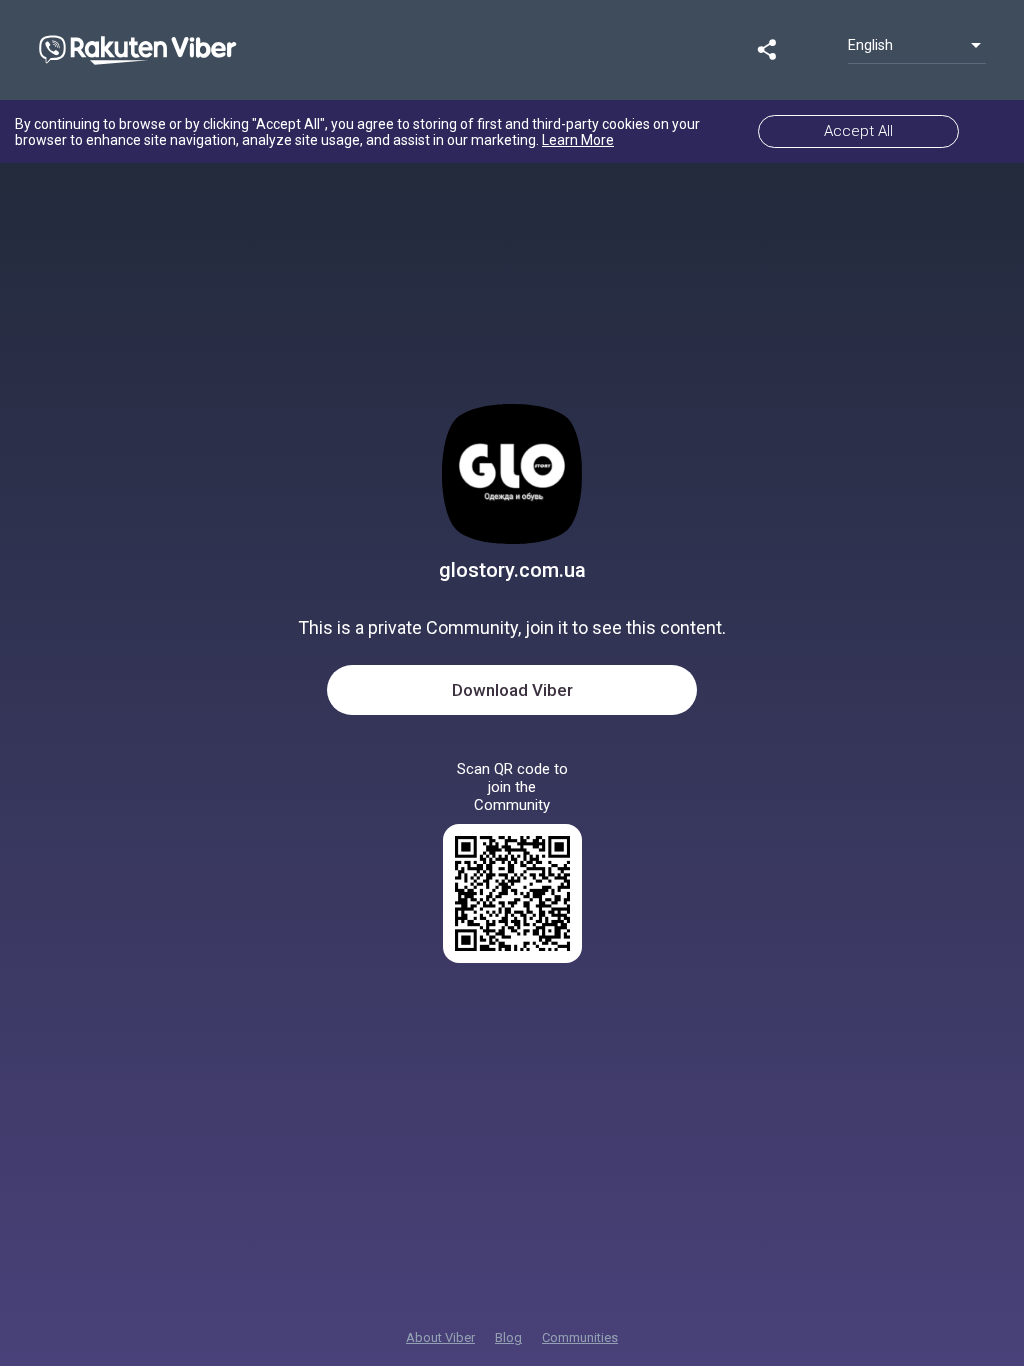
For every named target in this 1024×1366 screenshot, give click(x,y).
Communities (580, 1337)
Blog (508, 1337)
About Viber (440, 1337)
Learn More (578, 140)
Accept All (858, 131)
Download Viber (512, 690)
